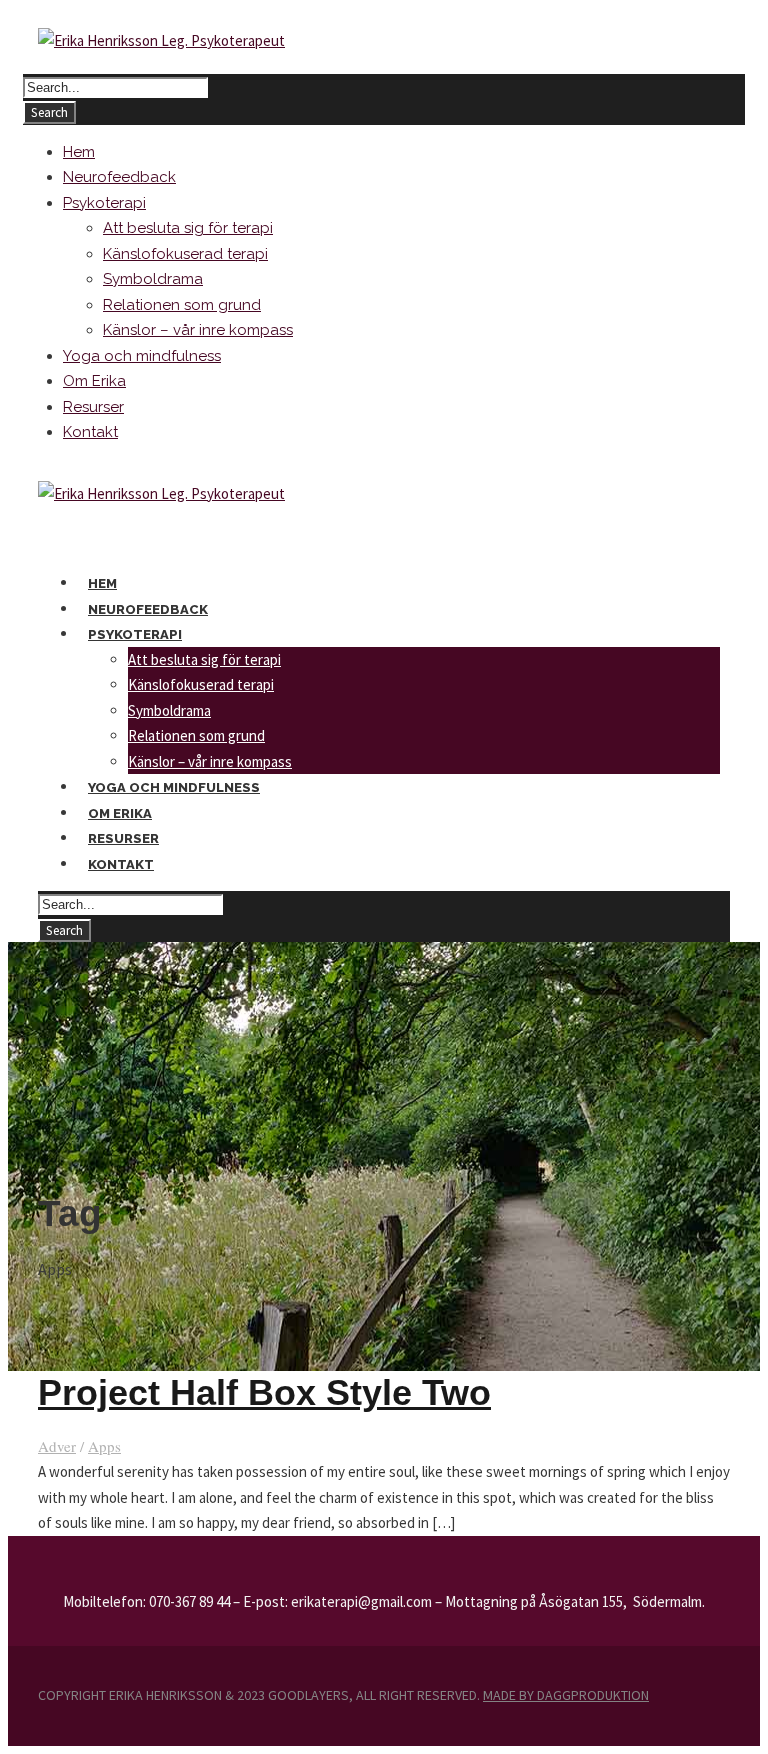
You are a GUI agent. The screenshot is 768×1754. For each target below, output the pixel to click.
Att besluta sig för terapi (188, 228)
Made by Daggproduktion (566, 1695)
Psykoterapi (104, 203)
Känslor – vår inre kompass (198, 330)
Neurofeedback (119, 177)
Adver (57, 1446)
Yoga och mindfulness (142, 356)
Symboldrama (153, 279)
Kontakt (90, 432)
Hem (79, 152)
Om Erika (94, 381)
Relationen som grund (182, 305)
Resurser (93, 407)
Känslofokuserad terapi (185, 254)
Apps (104, 1446)
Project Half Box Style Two (264, 1392)
